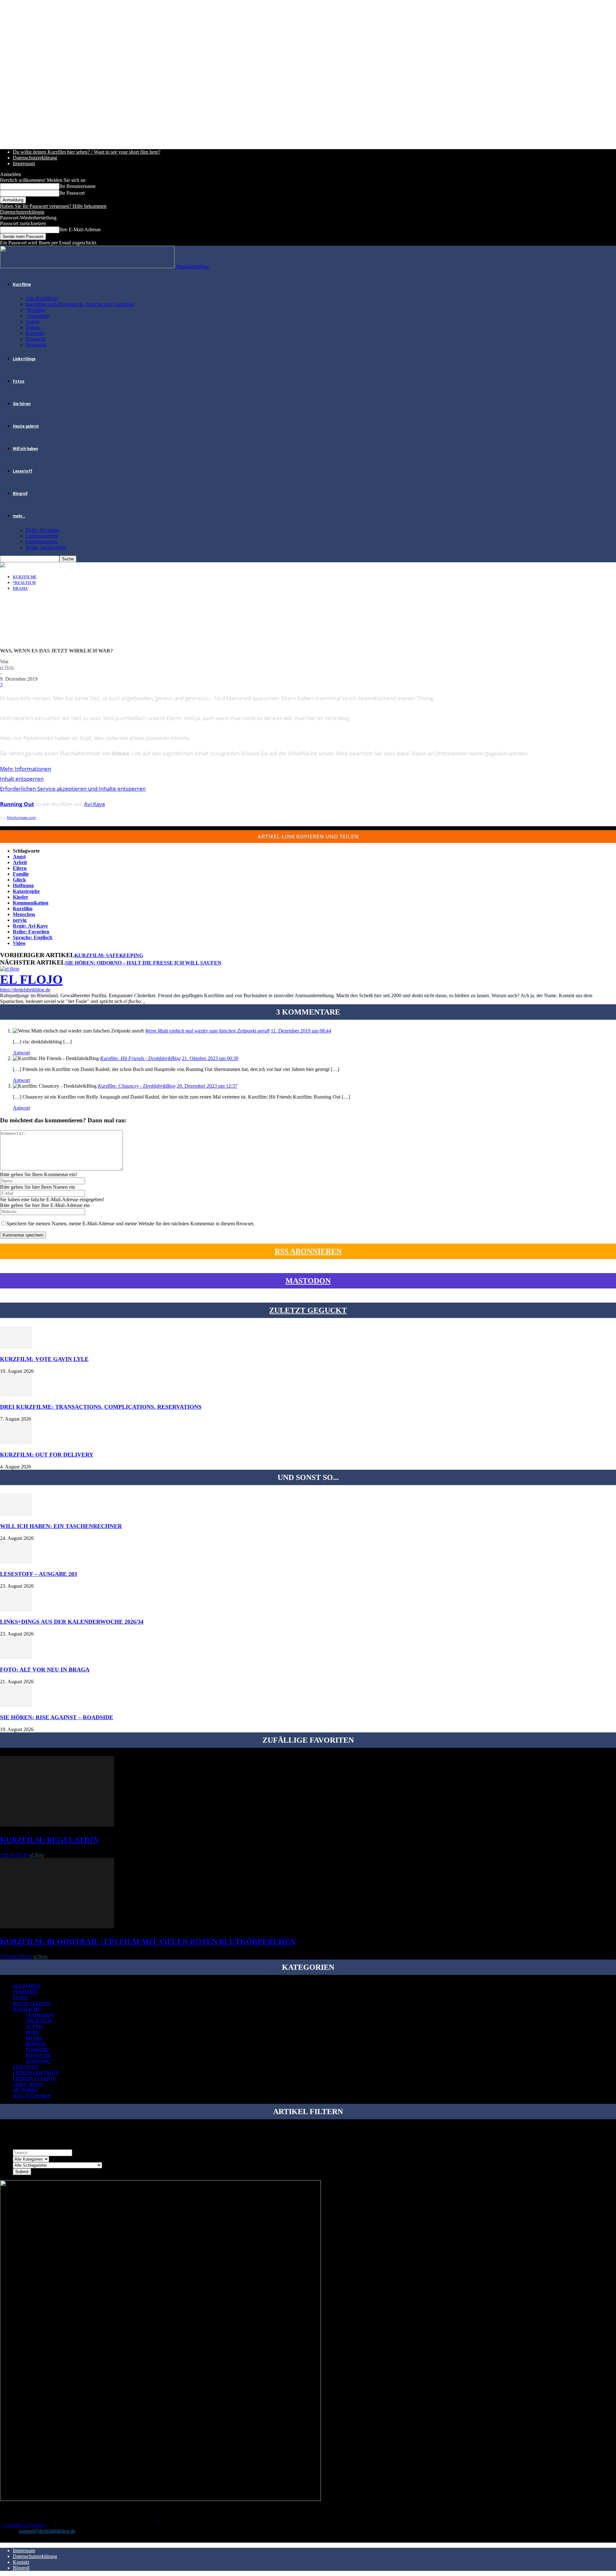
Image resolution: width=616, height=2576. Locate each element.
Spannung (36, 345)
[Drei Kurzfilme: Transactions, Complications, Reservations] (16, 1395)
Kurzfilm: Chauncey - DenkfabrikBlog (137, 1086)
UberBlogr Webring (24, 2525)
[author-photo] (10, 969)
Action (33, 322)
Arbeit (20, 862)
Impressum (24, 163)
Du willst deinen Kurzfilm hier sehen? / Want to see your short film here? (87, 152)
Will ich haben (25, 449)
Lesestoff (23, 471)
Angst (19, 857)
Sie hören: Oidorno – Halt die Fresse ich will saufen (143, 963)
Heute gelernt (26, 426)
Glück (19, 880)
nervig (20, 920)
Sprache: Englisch (33, 937)
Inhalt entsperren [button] (22, 779)
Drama (33, 327)
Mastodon (308, 1281)
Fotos (19, 381)
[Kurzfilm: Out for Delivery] (16, 1443)
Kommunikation (31, 903)
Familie (21, 874)
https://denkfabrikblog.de (25, 990)
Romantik (36, 339)
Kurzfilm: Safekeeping (109, 955)
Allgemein (26, 1986)
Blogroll (20, 494)
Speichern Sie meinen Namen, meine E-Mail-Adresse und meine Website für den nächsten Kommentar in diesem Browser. (130, 1224)
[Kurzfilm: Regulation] (57, 1825)
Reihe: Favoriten (43, 530)
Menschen (24, 914)
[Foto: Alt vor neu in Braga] (16, 1658)
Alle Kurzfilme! (42, 298)
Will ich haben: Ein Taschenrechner (61, 1526)
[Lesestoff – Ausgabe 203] (16, 1562)
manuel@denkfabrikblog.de (47, 2531)
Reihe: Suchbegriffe (46, 547)
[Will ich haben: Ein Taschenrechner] (16, 1514)
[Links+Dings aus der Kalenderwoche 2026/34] (16, 1610)
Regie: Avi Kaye (30, 926)
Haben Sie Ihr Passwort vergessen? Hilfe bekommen (53, 206)
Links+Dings (24, 359)
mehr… (19, 516)
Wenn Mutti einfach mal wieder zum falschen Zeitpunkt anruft (207, 1031)
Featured (25, 1992)
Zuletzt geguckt (308, 1310)
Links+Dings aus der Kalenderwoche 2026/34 (72, 1622)
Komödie (35, 333)
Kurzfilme (22, 285)
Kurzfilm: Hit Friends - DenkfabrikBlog (140, 1058)
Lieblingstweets (42, 542)
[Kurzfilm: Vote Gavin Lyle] (16, 1347)
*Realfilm (36, 310)
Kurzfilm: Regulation (49, 1840)
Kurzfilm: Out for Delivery (47, 1455)
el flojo (7, 667)
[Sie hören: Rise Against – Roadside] (16, 1705)
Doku (32, 2032)
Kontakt (21, 2562)
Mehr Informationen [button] (26, 769)
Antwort (21, 1053)
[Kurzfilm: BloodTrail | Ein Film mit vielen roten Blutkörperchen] (57, 1927)
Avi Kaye (95, 804)
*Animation (38, 316)
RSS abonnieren (308, 1251)
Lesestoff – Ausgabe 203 (38, 1574)
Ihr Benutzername (77, 186)
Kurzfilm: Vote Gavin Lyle (44, 1359)
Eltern (20, 868)
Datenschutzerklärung (35, 158)
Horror (36, 2044)
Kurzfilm (23, 909)
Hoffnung (23, 885)
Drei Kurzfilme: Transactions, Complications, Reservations (101, 1407)
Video (19, 943)
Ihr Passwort (72, 193)
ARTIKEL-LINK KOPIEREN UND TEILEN (308, 836)
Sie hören (22, 404)
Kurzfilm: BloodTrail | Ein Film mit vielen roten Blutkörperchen (148, 1942)
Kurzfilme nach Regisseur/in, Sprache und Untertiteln (80, 304)
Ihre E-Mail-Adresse (80, 230)
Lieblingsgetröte (42, 536)
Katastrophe (26, 891)
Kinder (21, 897)
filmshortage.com (21, 817)
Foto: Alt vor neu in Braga (45, 1670)
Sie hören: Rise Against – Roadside (57, 1717)
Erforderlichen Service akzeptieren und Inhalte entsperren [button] (73, 789)
